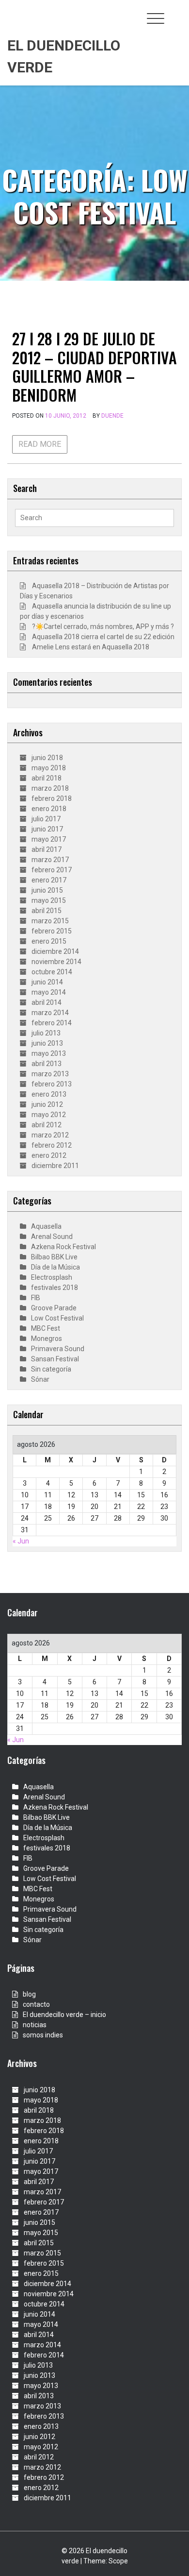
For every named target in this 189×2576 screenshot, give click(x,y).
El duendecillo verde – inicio (64, 2015)
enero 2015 (49, 941)
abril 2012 (47, 1125)
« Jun (21, 1541)
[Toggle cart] (176, 13)
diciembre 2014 (55, 951)
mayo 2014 (49, 992)
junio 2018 (47, 758)
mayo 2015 (49, 900)
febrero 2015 (52, 931)
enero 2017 (49, 880)
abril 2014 (47, 1002)
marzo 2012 (50, 1135)
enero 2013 (49, 1094)
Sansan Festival (55, 1359)
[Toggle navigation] (156, 18)
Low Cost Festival (57, 1318)
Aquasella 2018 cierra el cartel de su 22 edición (103, 637)
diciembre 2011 (55, 1166)
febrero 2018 (52, 798)
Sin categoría (51, 1369)
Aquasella (46, 1226)
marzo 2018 (50, 788)
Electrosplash (52, 1277)
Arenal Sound (52, 1237)
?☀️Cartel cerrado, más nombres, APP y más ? (103, 627)
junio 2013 (47, 1043)
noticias (35, 2025)
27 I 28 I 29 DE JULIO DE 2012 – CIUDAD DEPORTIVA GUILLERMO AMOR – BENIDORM (94, 366)
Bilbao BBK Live (54, 1257)
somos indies (43, 2035)
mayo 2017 (49, 839)
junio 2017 (47, 829)
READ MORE (40, 444)
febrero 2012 (52, 1145)
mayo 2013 (49, 1053)
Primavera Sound (58, 1349)
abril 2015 (47, 911)
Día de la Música (55, 1267)
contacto (36, 2004)
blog (29, 1994)
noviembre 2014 (56, 962)
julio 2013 (46, 1033)
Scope (118, 2561)
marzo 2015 (50, 921)
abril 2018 (47, 778)
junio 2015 (47, 890)
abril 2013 (47, 1064)
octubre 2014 (52, 972)
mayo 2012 (49, 1115)
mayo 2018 (49, 768)
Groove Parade (54, 1308)
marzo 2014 (50, 1013)
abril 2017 (47, 849)
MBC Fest (46, 1328)
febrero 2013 (52, 1084)
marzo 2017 (50, 860)
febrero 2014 (52, 1023)
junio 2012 (47, 1104)
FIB (36, 1298)
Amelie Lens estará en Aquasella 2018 (91, 647)
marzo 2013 (50, 1074)
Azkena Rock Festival (63, 1247)
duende (112, 416)
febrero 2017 (52, 870)
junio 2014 (47, 982)
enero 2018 (49, 809)
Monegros (47, 1339)
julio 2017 (46, 819)
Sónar (40, 1379)
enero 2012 (49, 1155)
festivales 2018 (55, 1288)
